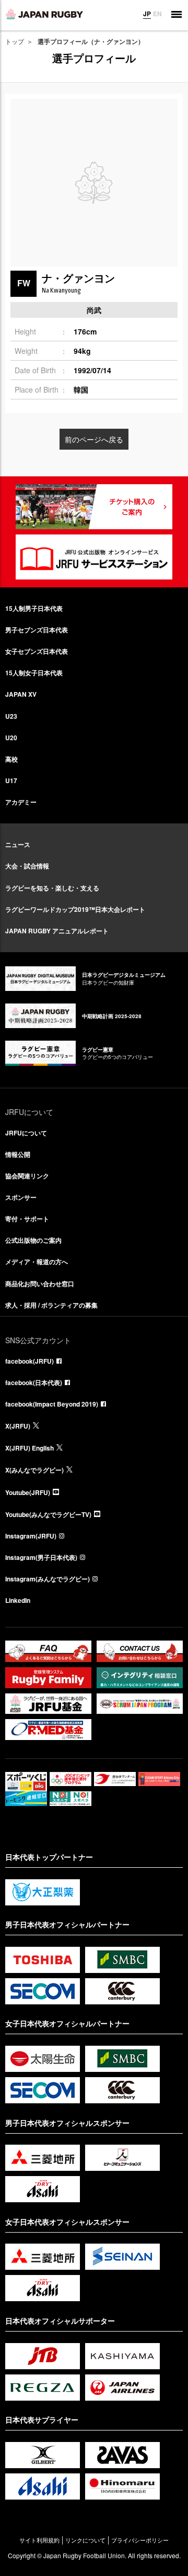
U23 (11, 716)
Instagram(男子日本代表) (41, 1557)
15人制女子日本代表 (34, 673)
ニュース (18, 844)
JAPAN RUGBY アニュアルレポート (57, 931)
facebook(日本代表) (34, 1382)
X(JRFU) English (30, 1448)
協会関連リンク (27, 1176)
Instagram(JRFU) (31, 1536)
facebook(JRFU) (30, 1361)
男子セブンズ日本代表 (37, 630)
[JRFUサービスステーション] (94, 557)
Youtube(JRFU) (28, 1492)
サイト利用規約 (39, 2540)
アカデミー (21, 802)
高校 (11, 759)
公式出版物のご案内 (33, 1240)
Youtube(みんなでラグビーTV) (48, 1514)
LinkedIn (18, 1600)
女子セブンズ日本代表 (37, 651)
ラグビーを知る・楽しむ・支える (52, 888)
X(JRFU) (18, 1426)
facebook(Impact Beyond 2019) (52, 1404)
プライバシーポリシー (140, 2540)
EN (157, 14)
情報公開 (18, 1154)
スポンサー (21, 1197)
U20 (11, 738)
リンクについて (85, 2540)
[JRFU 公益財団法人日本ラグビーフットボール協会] (44, 14)
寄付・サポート (27, 1219)
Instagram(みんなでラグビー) (48, 1579)
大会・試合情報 (27, 866)
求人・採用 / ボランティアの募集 (51, 1305)
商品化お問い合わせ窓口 (40, 1284)
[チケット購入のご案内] (94, 507)
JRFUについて (26, 1133)
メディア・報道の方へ (37, 1262)
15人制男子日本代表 (34, 608)
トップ (15, 41)
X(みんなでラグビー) (34, 1470)
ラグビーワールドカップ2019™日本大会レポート (75, 909)
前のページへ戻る (94, 439)
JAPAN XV (21, 694)
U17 (11, 780)
